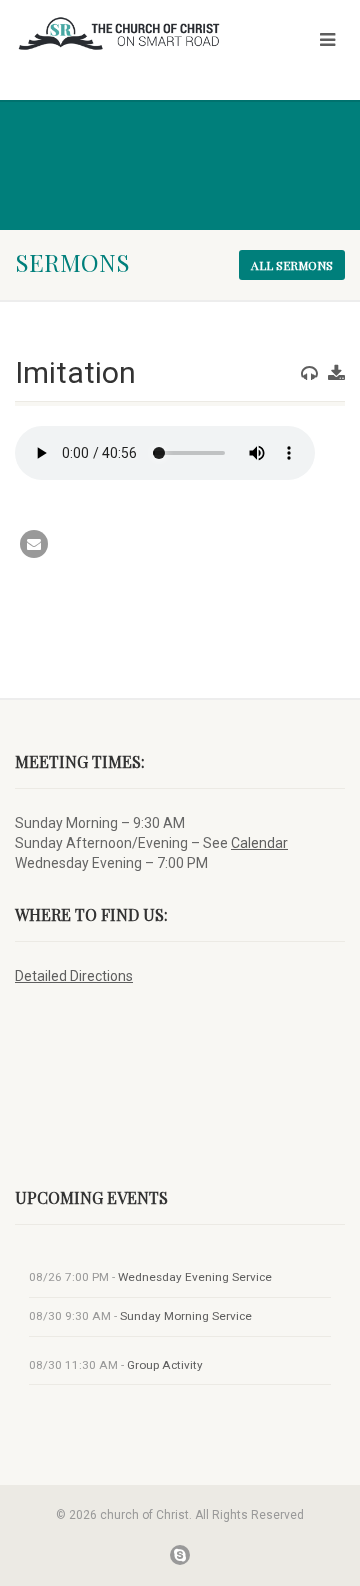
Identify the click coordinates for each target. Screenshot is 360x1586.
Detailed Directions (74, 976)
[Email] (34, 544)
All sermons (292, 265)
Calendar (259, 843)
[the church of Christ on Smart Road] (120, 33)
